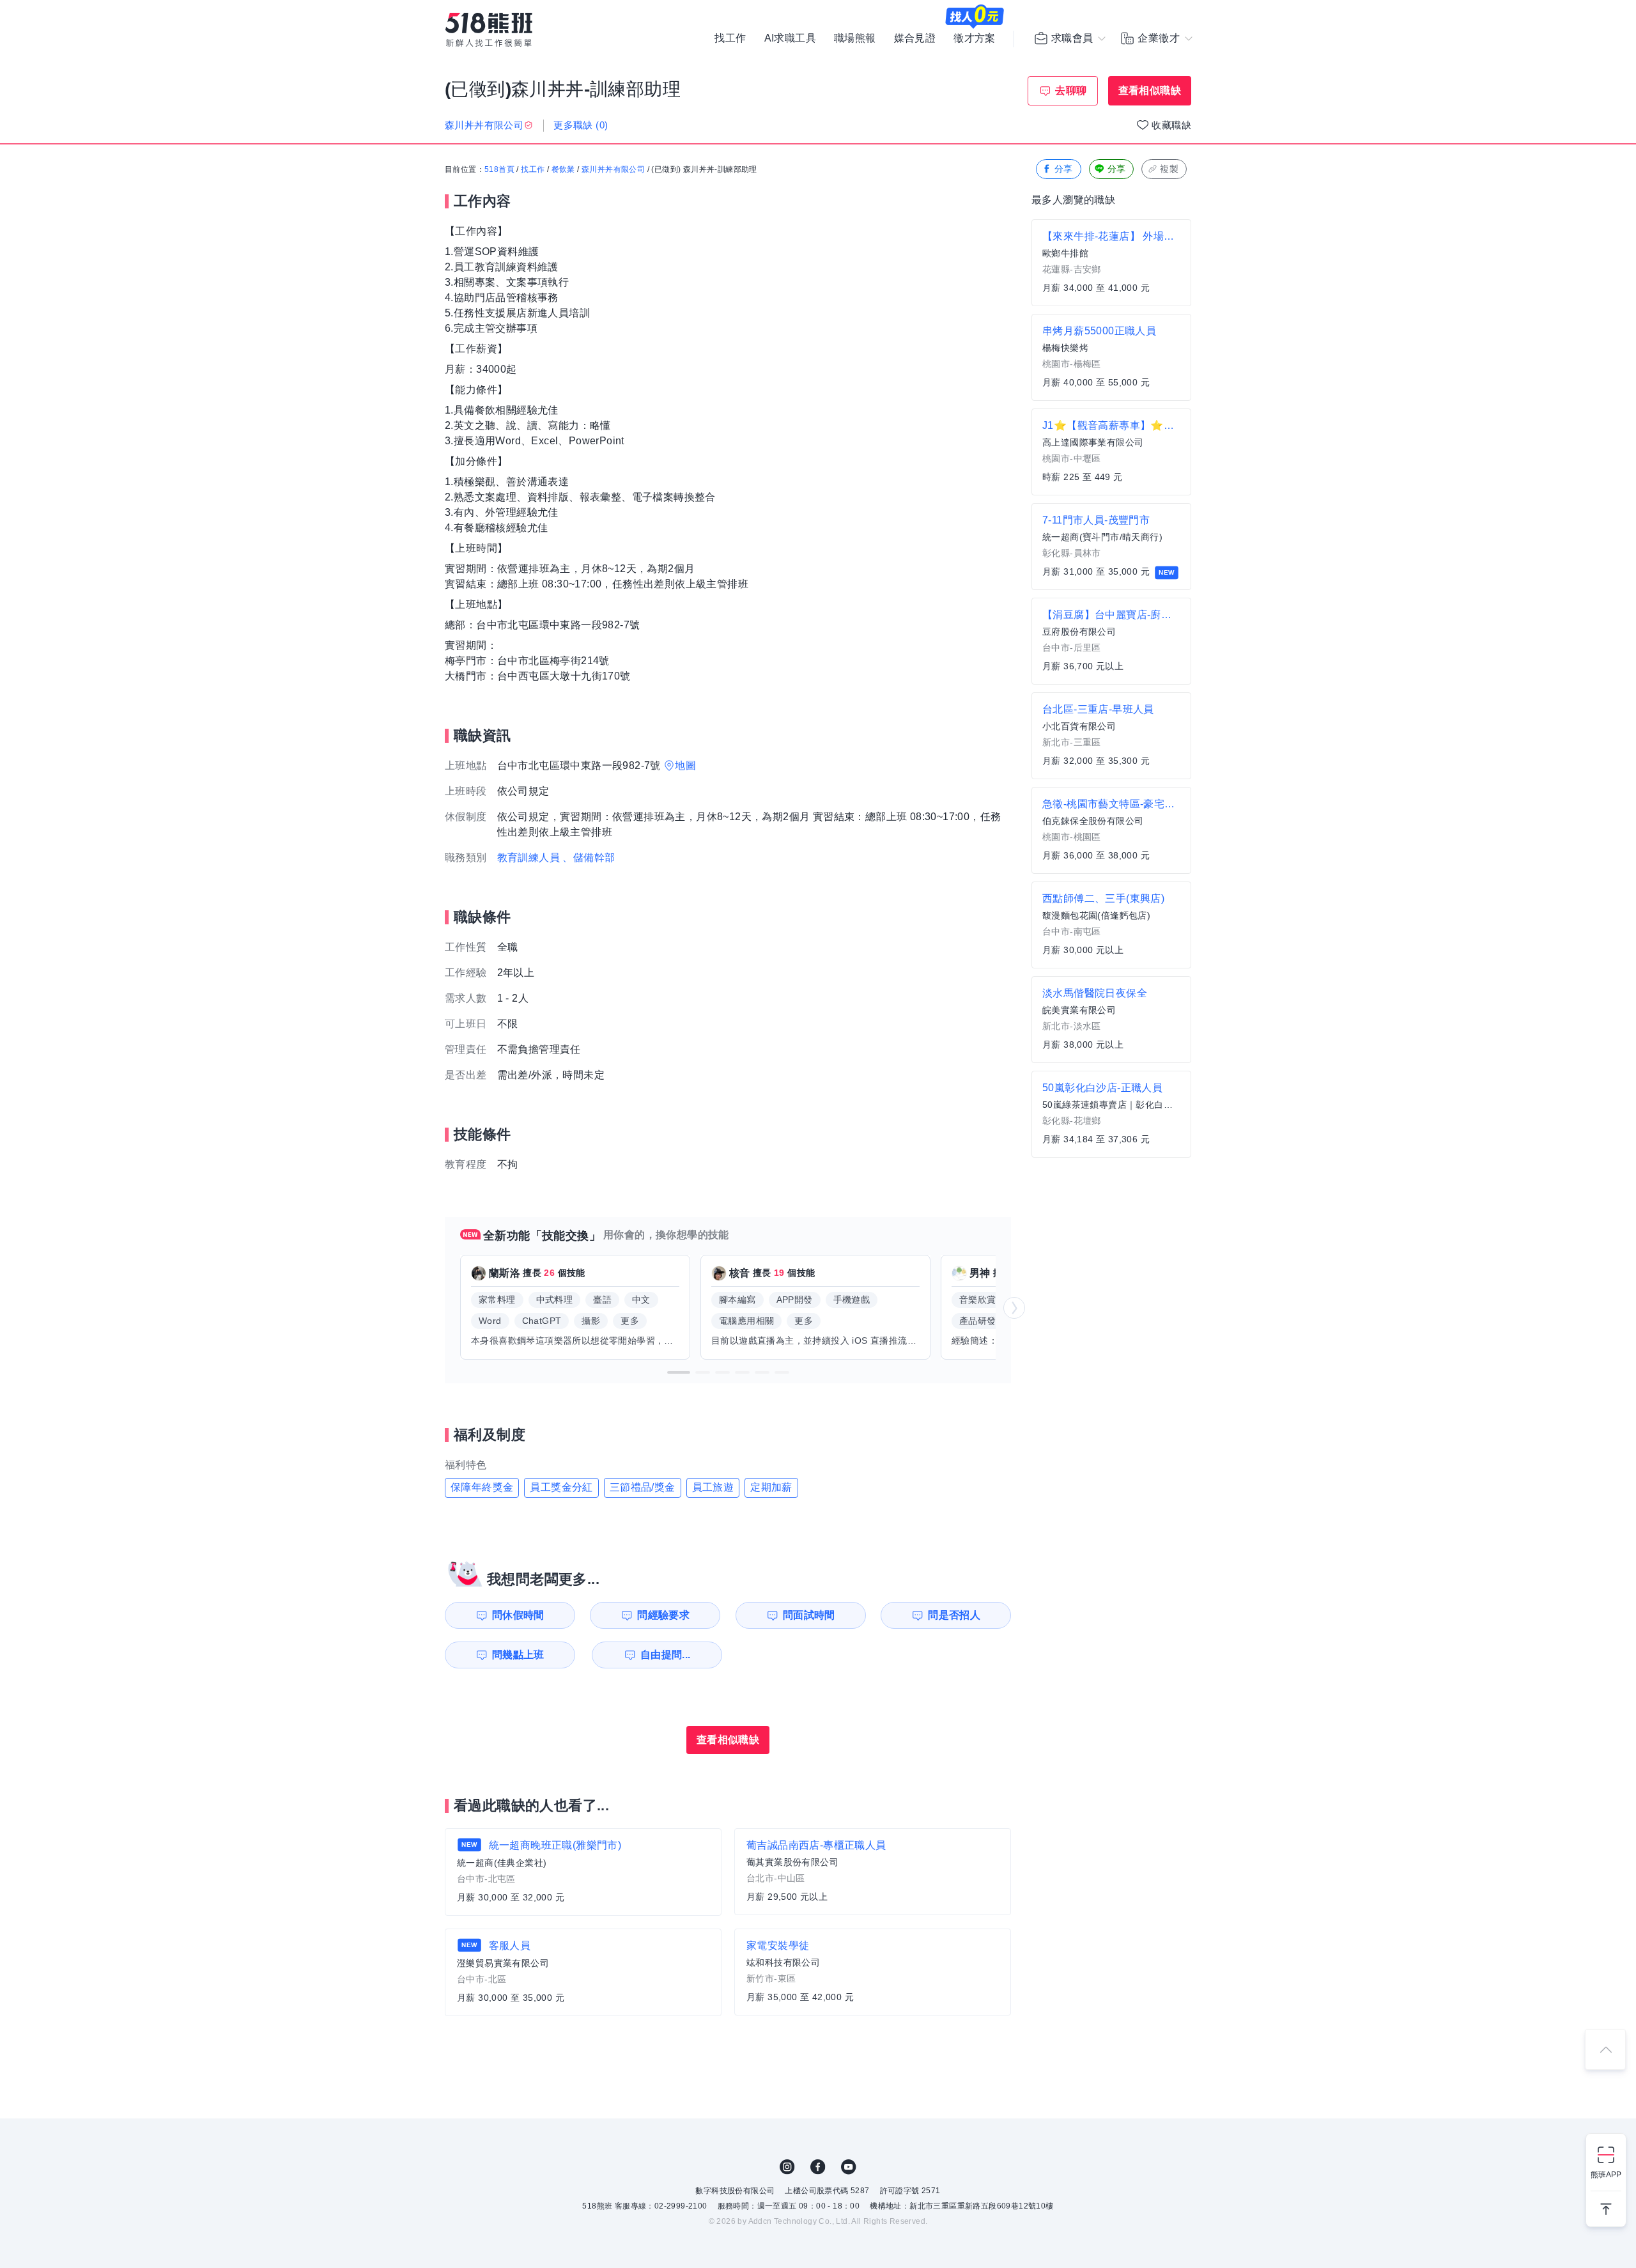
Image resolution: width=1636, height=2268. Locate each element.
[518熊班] (489, 30)
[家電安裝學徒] (873, 1972)
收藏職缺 (1171, 125)
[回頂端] (1605, 2049)
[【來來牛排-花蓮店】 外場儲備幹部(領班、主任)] (1111, 263)
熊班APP (1606, 2175)
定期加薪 (771, 1487)
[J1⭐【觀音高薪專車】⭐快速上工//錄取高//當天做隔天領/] (1111, 452)
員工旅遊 (713, 1487)
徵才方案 (975, 38)
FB (818, 2167)
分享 (1064, 169)
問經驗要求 (663, 1615)
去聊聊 (1071, 90)
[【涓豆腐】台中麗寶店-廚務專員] (1111, 641)
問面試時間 (809, 1615)
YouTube (849, 2167)
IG (787, 2167)
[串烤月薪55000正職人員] (1111, 357)
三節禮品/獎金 (643, 1487)
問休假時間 (518, 1615)
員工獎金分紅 (561, 1487)
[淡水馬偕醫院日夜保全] (1111, 1020)
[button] (679, 1372)
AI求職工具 (790, 38)
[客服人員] (583, 1972)
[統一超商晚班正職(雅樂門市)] (583, 1872)
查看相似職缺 (1150, 90)
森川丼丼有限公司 (613, 169)
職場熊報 (855, 38)
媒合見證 (915, 38)
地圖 (685, 765)
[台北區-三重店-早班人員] (1111, 736)
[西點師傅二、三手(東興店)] (1111, 925)
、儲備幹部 (589, 858)
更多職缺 (581, 125)
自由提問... (666, 1655)
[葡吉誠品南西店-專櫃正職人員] (873, 1872)
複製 (1169, 169)
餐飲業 (563, 169)
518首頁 (499, 169)
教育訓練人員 (529, 858)
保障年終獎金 (482, 1487)
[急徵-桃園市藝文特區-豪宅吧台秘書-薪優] (1111, 830)
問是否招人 (954, 1615)
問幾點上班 (518, 1655)
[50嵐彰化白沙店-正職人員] (1111, 1114)
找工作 (730, 38)
